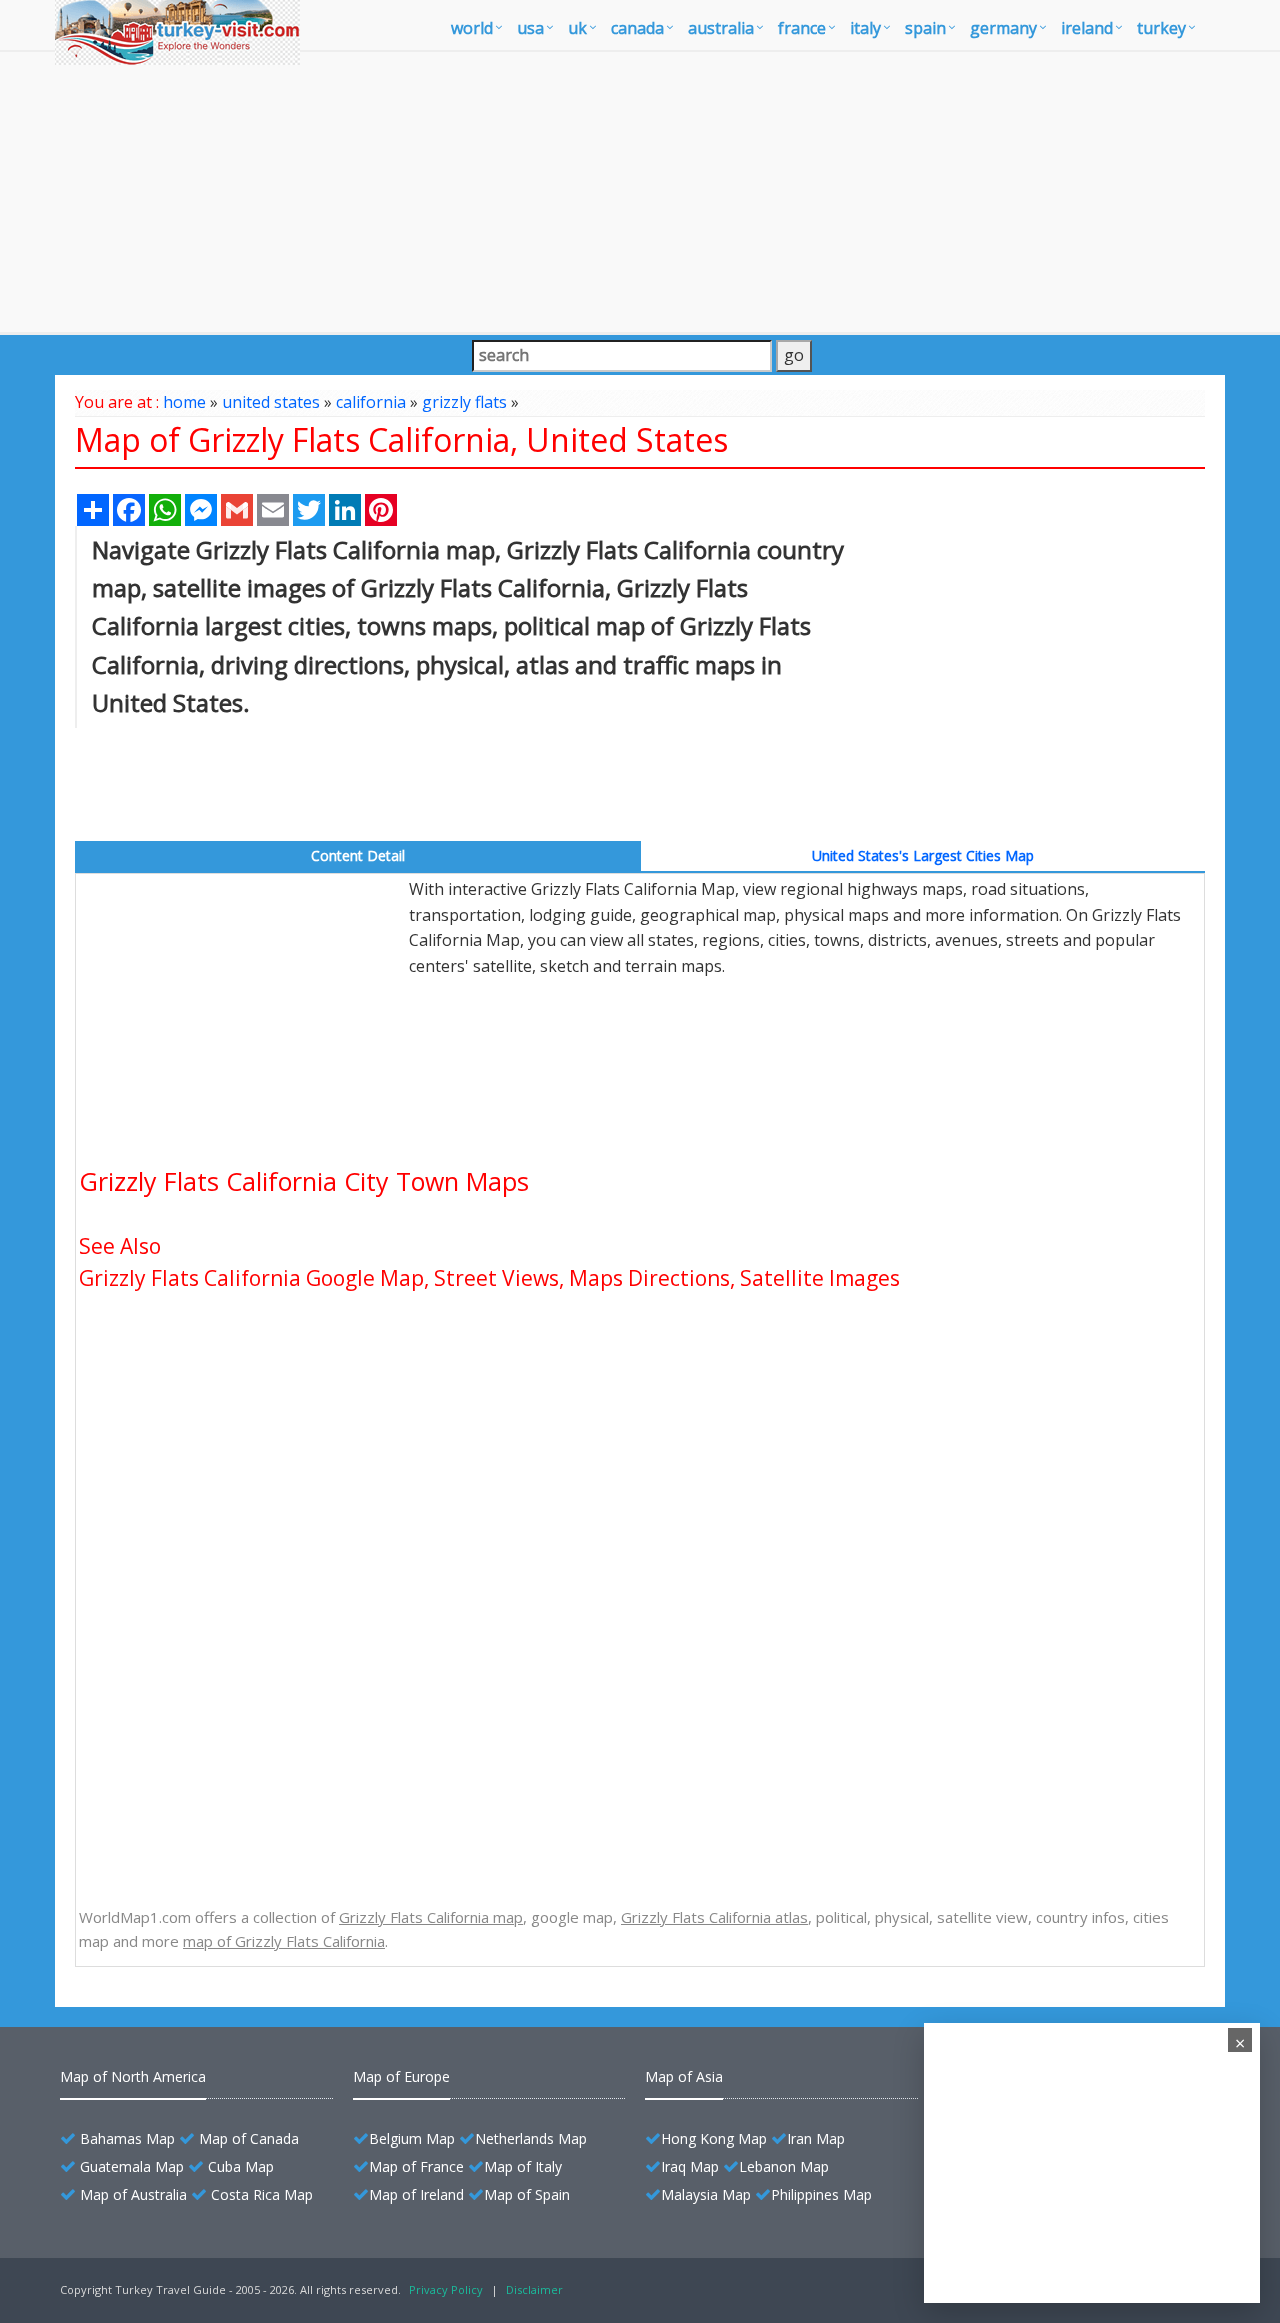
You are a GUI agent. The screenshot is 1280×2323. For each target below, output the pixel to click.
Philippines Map (821, 2194)
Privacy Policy (446, 2289)
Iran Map (816, 2138)
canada (637, 28)
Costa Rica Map (262, 2194)
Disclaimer (534, 2289)
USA (530, 28)
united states (271, 402)
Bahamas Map (127, 2138)
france (802, 28)
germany (1003, 28)
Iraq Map (690, 2166)
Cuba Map (241, 2166)
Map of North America (133, 2076)
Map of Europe (401, 2076)
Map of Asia (684, 2076)
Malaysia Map (706, 2194)
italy (865, 28)
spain (925, 28)
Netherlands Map (531, 2138)
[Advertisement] (640, 192)
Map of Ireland (416, 2194)
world (472, 28)
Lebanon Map (784, 2166)
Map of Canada (249, 2138)
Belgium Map (412, 2138)
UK (577, 28)
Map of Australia (133, 2194)
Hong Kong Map (714, 2138)
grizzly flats (464, 402)
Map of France (416, 2166)
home (184, 402)
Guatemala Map (132, 2166)
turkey (1161, 28)
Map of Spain (527, 2194)
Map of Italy (523, 2166)
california (371, 402)
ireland (1087, 28)
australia (721, 28)
